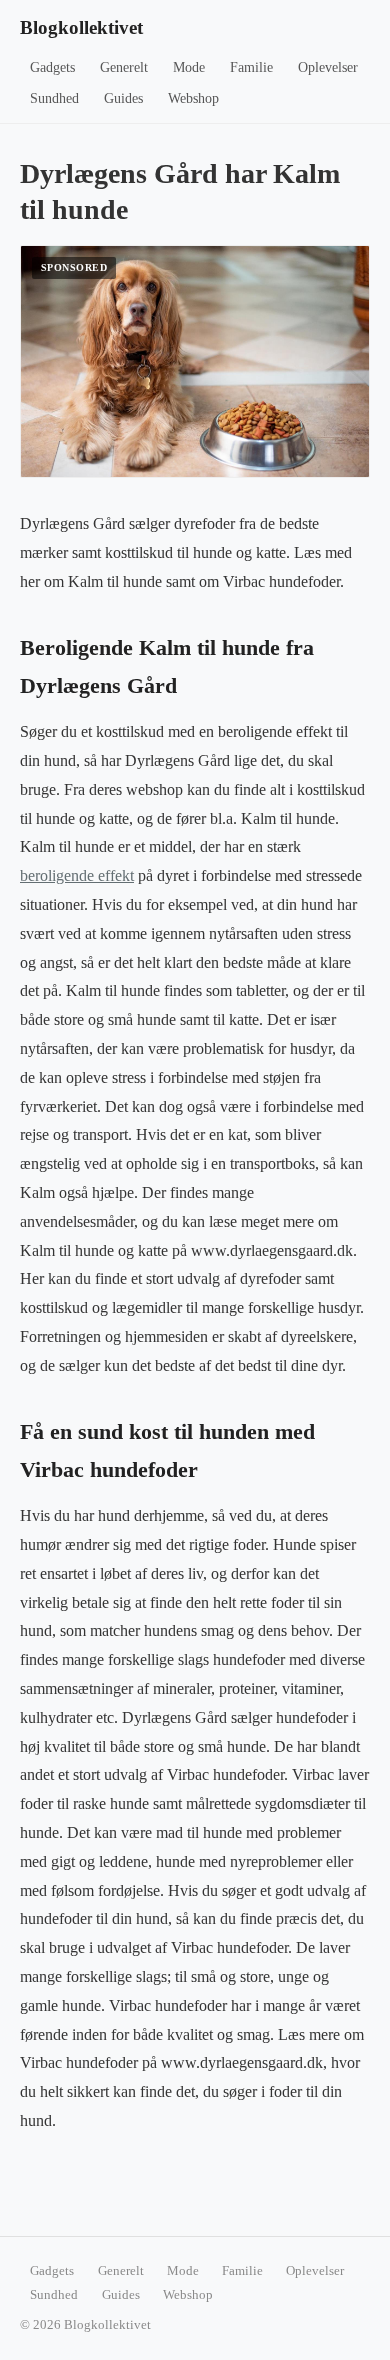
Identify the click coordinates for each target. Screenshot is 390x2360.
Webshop (193, 98)
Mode (189, 67)
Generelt (124, 67)
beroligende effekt (77, 875)
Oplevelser (328, 67)
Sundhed (54, 98)
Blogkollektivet (81, 27)
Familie (251, 67)
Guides (123, 98)
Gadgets (52, 67)
